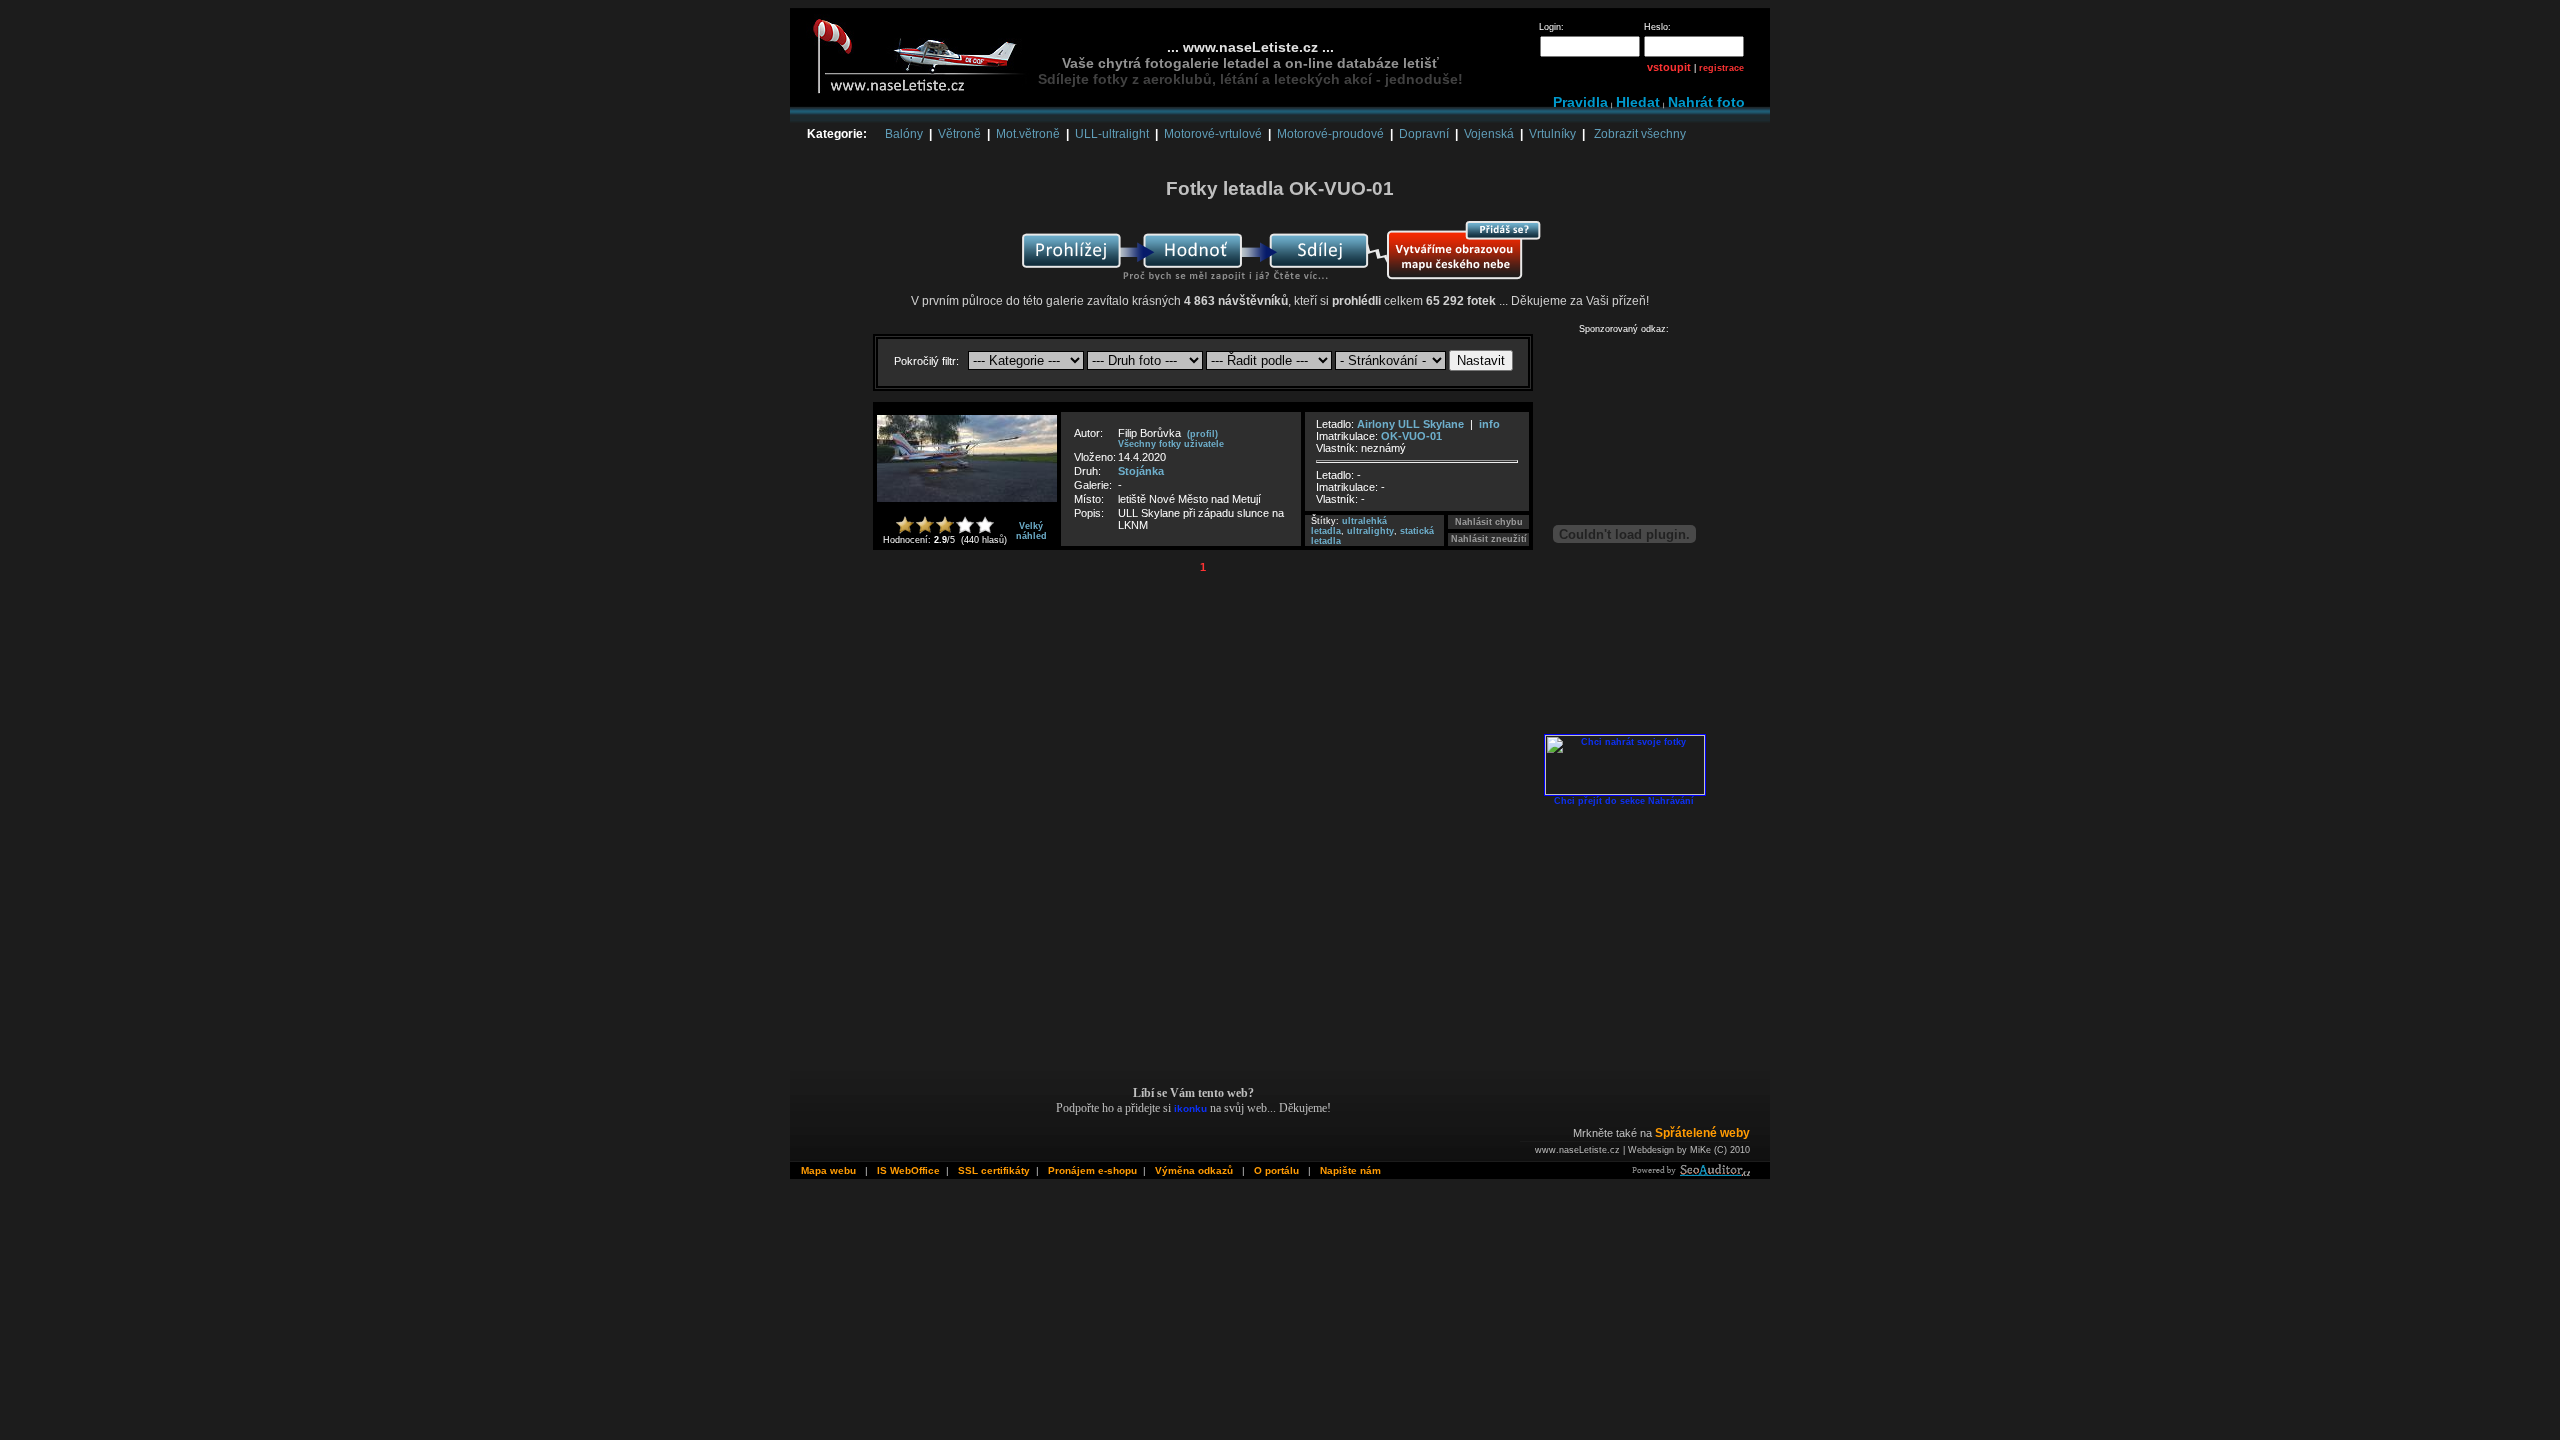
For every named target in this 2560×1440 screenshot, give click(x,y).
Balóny (904, 134)
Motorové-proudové (1330, 134)
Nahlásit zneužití (1489, 539)
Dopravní (1424, 134)
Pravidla (1580, 102)
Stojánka (1141, 471)
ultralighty (1370, 531)
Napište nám (1350, 1170)
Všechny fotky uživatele (1171, 444)
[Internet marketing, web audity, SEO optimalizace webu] (1689, 1172)
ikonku (1190, 1108)
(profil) (1202, 434)
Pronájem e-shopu (1092, 1170)
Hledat (1638, 102)
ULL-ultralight (1112, 134)
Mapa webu (828, 1170)
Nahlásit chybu (1489, 522)
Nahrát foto (1706, 102)
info (1489, 424)
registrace (1721, 68)
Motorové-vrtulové (1213, 134)
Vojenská (1489, 134)
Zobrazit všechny (1640, 134)
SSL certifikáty (994, 1170)
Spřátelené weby (1702, 1133)
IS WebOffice (908, 1170)
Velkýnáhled (1031, 531)
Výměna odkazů (1194, 1170)
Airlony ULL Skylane (1412, 424)
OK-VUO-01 (1411, 436)
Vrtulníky (1552, 134)
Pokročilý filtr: (928, 361)
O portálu (1276, 1170)
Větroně (959, 134)
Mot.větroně (1028, 134)
